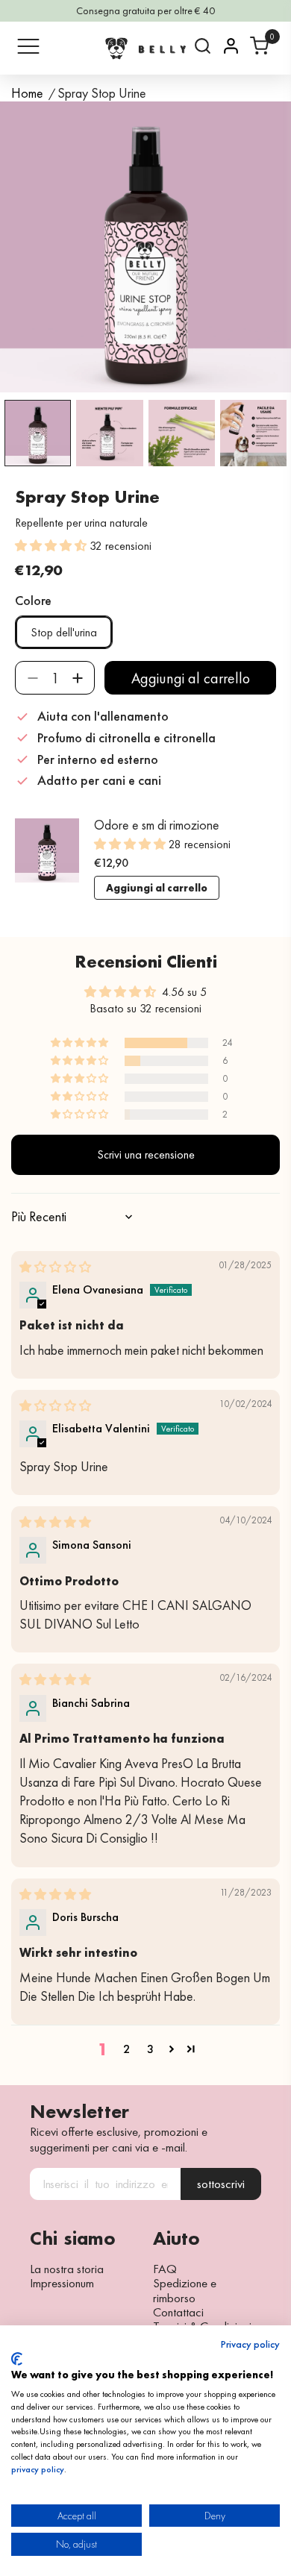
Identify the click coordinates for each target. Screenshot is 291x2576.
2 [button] (126, 2049)
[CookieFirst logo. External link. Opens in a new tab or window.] (17, 2359)
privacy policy (38, 2469)
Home (27, 94)
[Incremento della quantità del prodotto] (77, 678)
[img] (55, 1267)
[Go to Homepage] (145, 48)
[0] (259, 46)
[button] (52, 546)
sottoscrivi (221, 2184)
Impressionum (62, 2283)
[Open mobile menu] (28, 46)
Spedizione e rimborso (185, 2291)
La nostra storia (67, 2269)
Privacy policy (250, 2345)
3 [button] (150, 2049)
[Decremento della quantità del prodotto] (32, 678)
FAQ (165, 2269)
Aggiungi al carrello (157, 888)
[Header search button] (203, 46)
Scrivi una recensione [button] (146, 1154)
